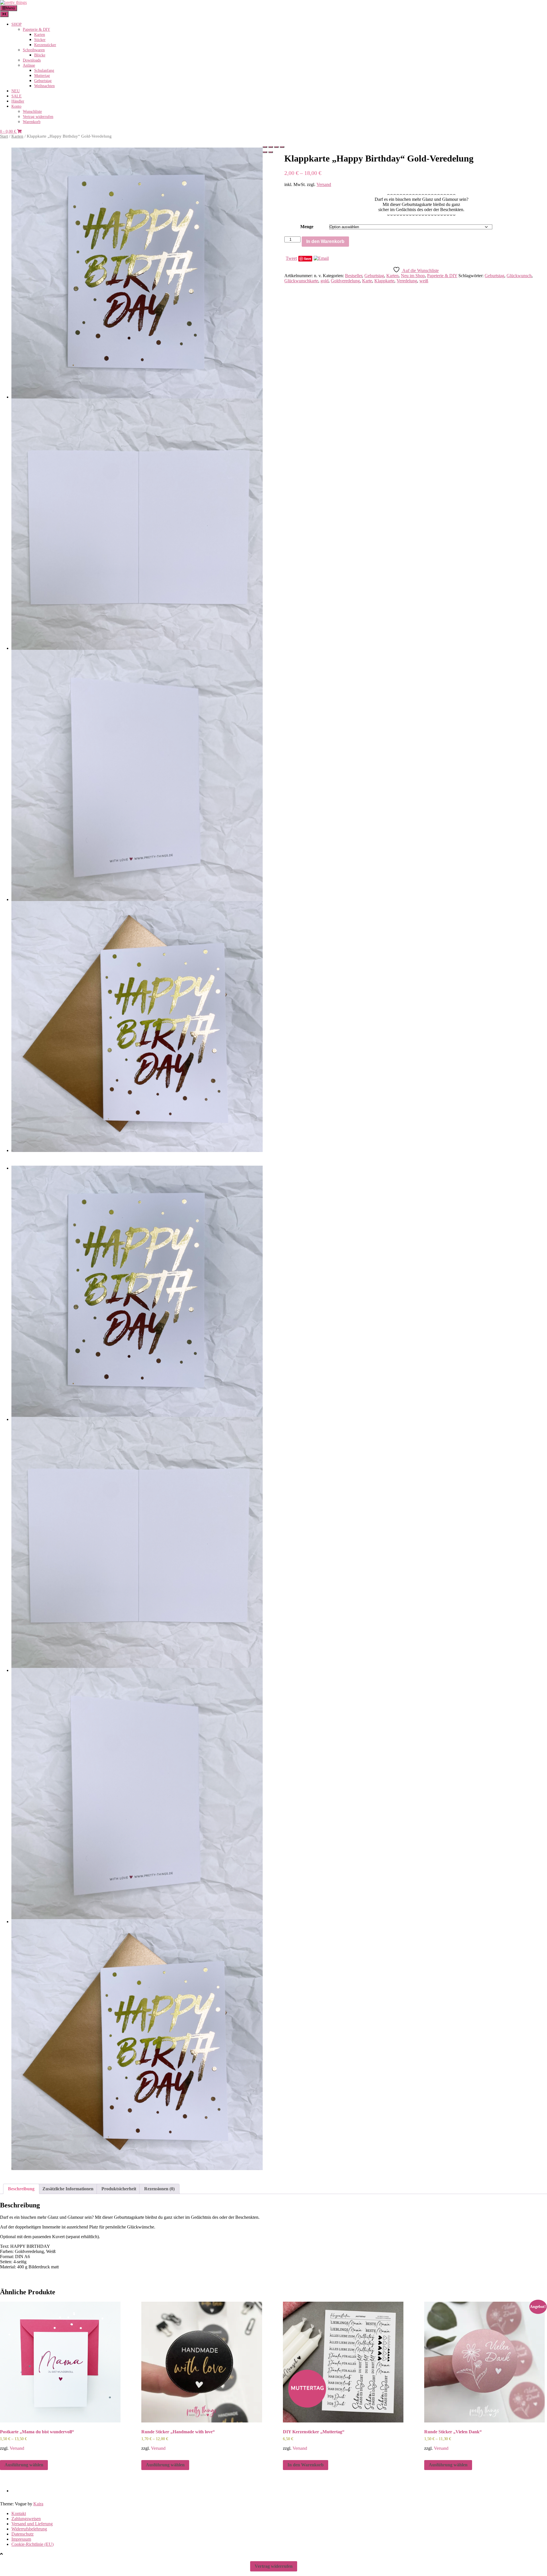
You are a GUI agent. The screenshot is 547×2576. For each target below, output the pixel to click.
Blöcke (40, 55)
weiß (424, 281)
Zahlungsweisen (26, 2519)
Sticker (40, 40)
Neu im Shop (413, 276)
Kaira (38, 2504)
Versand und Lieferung (32, 2524)
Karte (367, 281)
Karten (40, 35)
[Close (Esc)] (265, 147)
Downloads (32, 60)
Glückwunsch (519, 276)
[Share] (271, 147)
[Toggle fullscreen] (276, 147)
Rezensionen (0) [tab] (159, 2189)
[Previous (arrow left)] (265, 152)
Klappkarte (384, 281)
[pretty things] (13, 2)
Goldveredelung (345, 281)
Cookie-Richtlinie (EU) (32, 2544)
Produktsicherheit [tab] (119, 2189)
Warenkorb (32, 122)
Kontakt (19, 2513)
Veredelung (407, 281)
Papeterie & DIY (36, 29)
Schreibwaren (34, 50)
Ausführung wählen (24, 2465)
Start (4, 136)
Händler (18, 101)
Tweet (291, 258)
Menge (307, 227)
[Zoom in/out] (282, 147)
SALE (17, 96)
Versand (324, 184)
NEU (16, 91)
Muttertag (42, 76)
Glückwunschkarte (301, 281)
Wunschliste (32, 112)
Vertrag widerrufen (38, 117)
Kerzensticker (45, 45)
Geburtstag (43, 81)
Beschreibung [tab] (21, 2189)
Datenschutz (23, 2534)
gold (324, 281)
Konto (16, 106)
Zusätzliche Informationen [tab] (68, 2189)
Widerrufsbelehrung (29, 2529)
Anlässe (29, 65)
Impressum (21, 2539)
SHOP (17, 24)
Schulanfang (44, 71)
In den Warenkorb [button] (306, 2465)
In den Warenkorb (325, 241)
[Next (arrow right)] (271, 152)
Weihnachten (44, 86)
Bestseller (354, 276)
